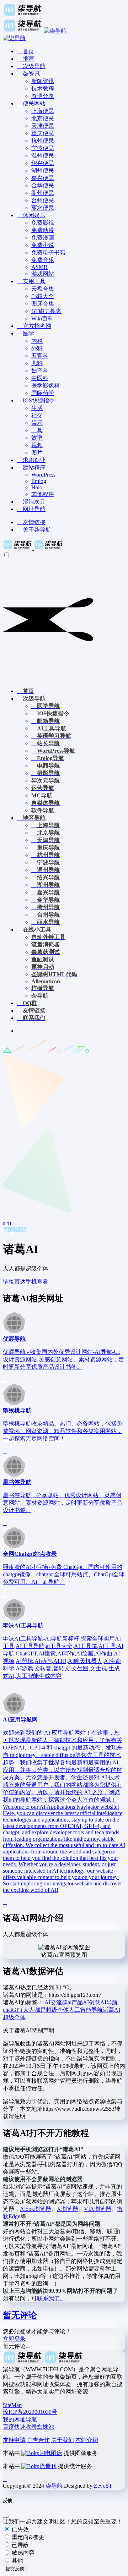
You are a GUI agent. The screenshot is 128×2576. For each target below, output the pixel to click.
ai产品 (75, 2002)
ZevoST (103, 2486)
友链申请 (14, 2440)
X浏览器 (68, 2209)
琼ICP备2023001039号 (30, 2412)
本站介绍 (87, 2440)
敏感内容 (22, 2553)
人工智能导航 (86, 2010)
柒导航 (54, 2486)
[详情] (5, 1380)
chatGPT (13, 2010)
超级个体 (14, 2017)
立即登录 (14, 2339)
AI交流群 (56, 2002)
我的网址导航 (20, 2419)
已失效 (20, 2529)
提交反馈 (15, 2569)
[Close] (6, 2517)
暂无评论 (20, 2315)
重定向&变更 (27, 2537)
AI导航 (109, 2002)
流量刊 (48, 2466)
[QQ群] (5, 2479)
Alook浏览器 (36, 2209)
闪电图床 (51, 2453)
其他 (17, 2561)
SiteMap (12, 2405)
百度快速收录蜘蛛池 (28, 2427)
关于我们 (63, 2440)
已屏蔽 (20, 2545)
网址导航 (14, 1230)
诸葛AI (111, 2010)
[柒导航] (33, 548)
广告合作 (38, 2440)
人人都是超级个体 (46, 2010)
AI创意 (92, 2002)
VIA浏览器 (98, 2209)
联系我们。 (51, 2298)
